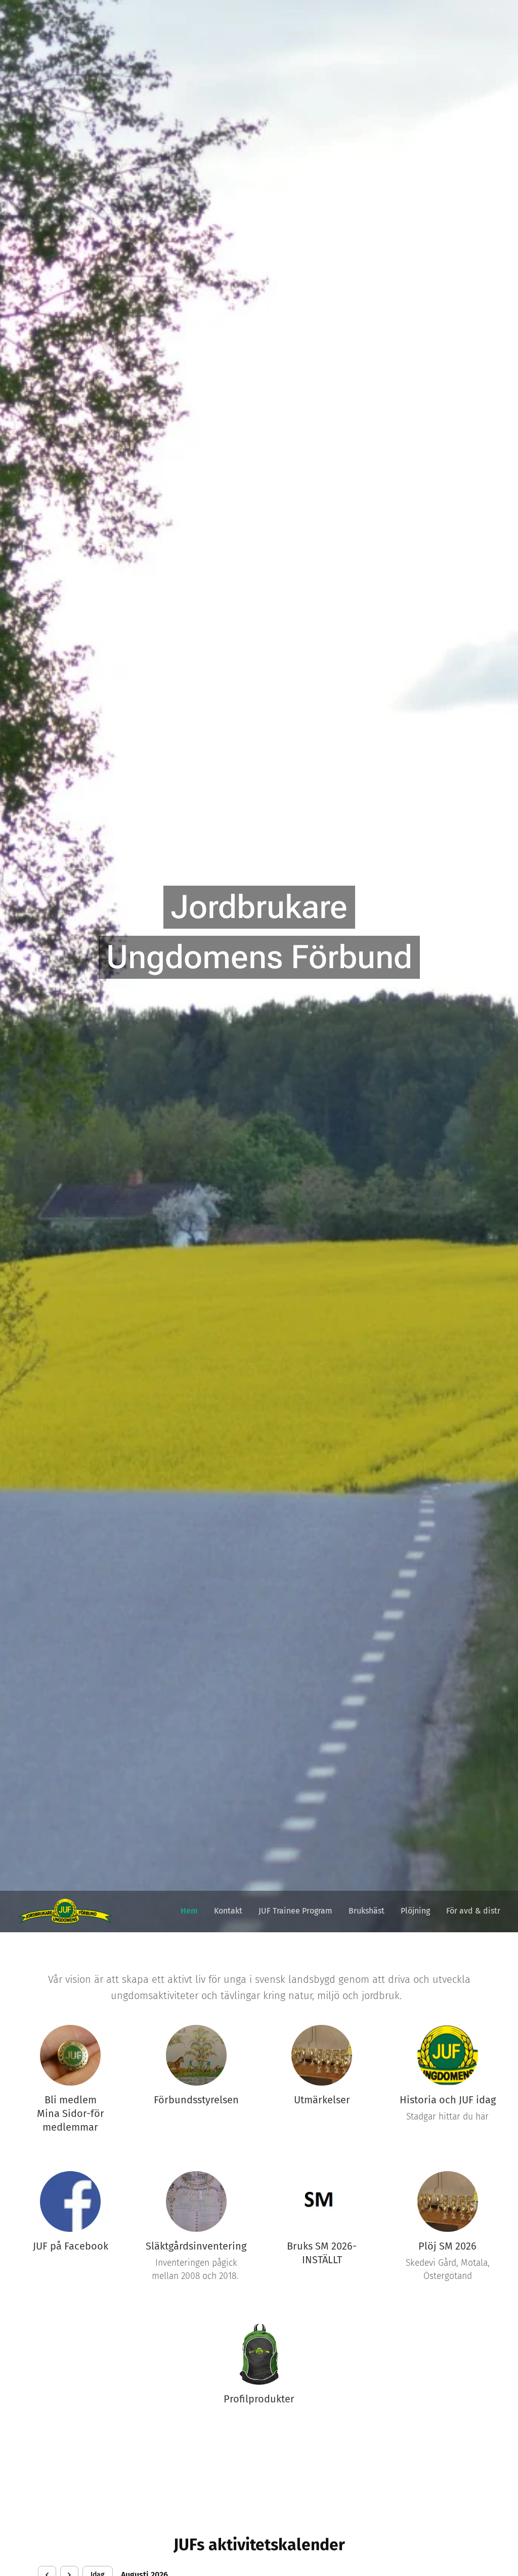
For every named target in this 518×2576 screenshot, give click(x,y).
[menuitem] (192, 1911)
